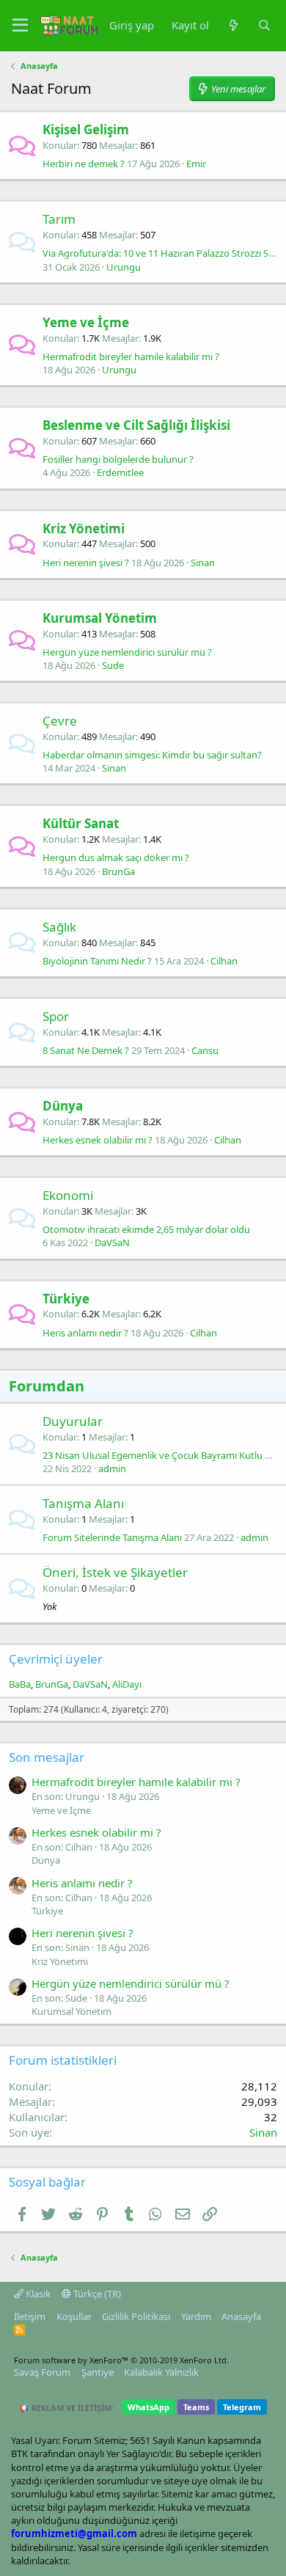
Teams (196, 2407)
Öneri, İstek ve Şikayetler (115, 1572)
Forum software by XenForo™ (121, 2360)
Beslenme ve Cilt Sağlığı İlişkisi (136, 425)
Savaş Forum (42, 2372)
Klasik (37, 2294)
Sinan (203, 563)
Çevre (60, 721)
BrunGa (118, 871)
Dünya (63, 1106)
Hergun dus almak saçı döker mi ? (116, 857)
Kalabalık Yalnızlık (161, 2372)
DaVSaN (112, 1243)
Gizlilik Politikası (136, 2316)
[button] (20, 26)
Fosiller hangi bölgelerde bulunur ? (118, 459)
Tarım (59, 219)
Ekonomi (68, 1195)
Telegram (242, 2407)
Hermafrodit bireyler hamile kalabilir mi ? (131, 356)
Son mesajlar (47, 1757)
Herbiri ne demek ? (84, 164)
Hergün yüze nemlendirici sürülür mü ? (127, 652)
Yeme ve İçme (86, 322)
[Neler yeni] (233, 25)
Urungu (124, 267)
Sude (113, 665)
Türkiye (66, 1299)
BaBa (20, 1684)
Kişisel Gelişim (86, 129)
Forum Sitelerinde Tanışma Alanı (112, 1537)
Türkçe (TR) (96, 2294)
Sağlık (59, 927)
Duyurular (73, 1421)
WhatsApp (148, 2407)
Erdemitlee (120, 472)
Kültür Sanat (81, 823)
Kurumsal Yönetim (100, 618)
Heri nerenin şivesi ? (86, 563)
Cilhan (224, 961)
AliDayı (127, 1684)
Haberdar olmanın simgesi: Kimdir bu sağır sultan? (152, 755)
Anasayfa (241, 2316)
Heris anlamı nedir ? (85, 1333)
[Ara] (264, 25)
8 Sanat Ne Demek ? (86, 1050)
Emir (196, 164)
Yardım (196, 2316)
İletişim (30, 2316)
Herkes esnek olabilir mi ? (98, 1140)
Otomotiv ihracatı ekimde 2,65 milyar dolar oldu (146, 1229)
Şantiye (98, 2372)
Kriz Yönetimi (84, 528)
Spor (56, 1016)
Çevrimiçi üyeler (56, 1659)
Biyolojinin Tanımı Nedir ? (97, 961)
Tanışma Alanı (83, 1503)
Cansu (205, 1050)
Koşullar (74, 2316)
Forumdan (47, 1386)
